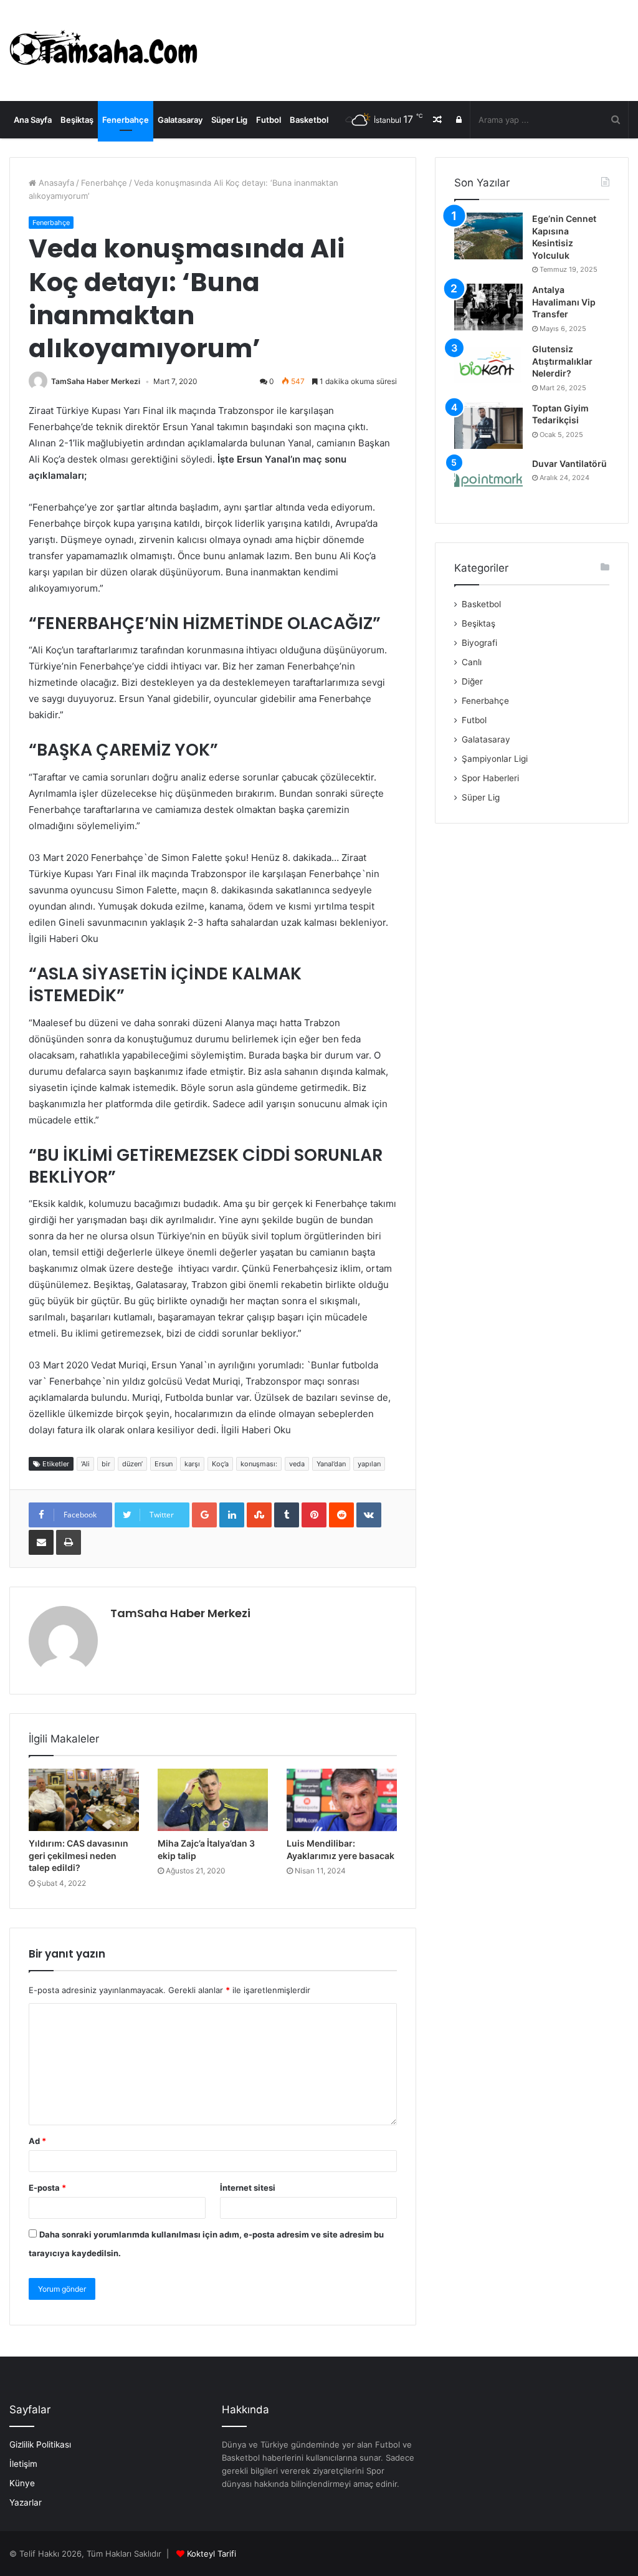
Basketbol (309, 120)
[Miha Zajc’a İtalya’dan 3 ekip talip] (213, 1800)
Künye (22, 2483)
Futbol (269, 120)
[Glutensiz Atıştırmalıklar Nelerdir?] (488, 366)
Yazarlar (26, 2502)
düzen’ (132, 1464)
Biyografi (479, 643)
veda (297, 1464)
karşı (192, 1464)
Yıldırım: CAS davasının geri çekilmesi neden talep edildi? (79, 1855)
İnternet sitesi (248, 2188)
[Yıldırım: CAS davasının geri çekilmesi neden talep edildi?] (84, 1800)
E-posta (47, 2188)
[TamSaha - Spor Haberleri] (106, 50)
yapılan (369, 1464)
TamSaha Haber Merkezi (96, 381)
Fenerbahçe (126, 120)
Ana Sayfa (33, 120)
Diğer (472, 681)
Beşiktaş (77, 120)
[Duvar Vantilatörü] (488, 481)
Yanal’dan (331, 1464)
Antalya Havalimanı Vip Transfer (564, 302)
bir (106, 1464)
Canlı (472, 662)
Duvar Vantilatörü (569, 464)
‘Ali (85, 1464)
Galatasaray (180, 120)
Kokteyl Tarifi (212, 2554)
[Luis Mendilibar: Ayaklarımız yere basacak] (342, 1800)
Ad (37, 2141)
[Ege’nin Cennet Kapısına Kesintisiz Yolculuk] (488, 236)
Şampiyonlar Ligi (495, 759)
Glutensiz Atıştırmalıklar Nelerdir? (562, 361)
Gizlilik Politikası (40, 2444)
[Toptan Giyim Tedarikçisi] (488, 425)
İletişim (23, 2464)
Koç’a (220, 1464)
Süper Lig (229, 120)
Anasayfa (55, 183)
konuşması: (259, 1464)
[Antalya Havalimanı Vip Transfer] (488, 307)
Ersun (164, 1464)
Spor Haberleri (490, 778)
